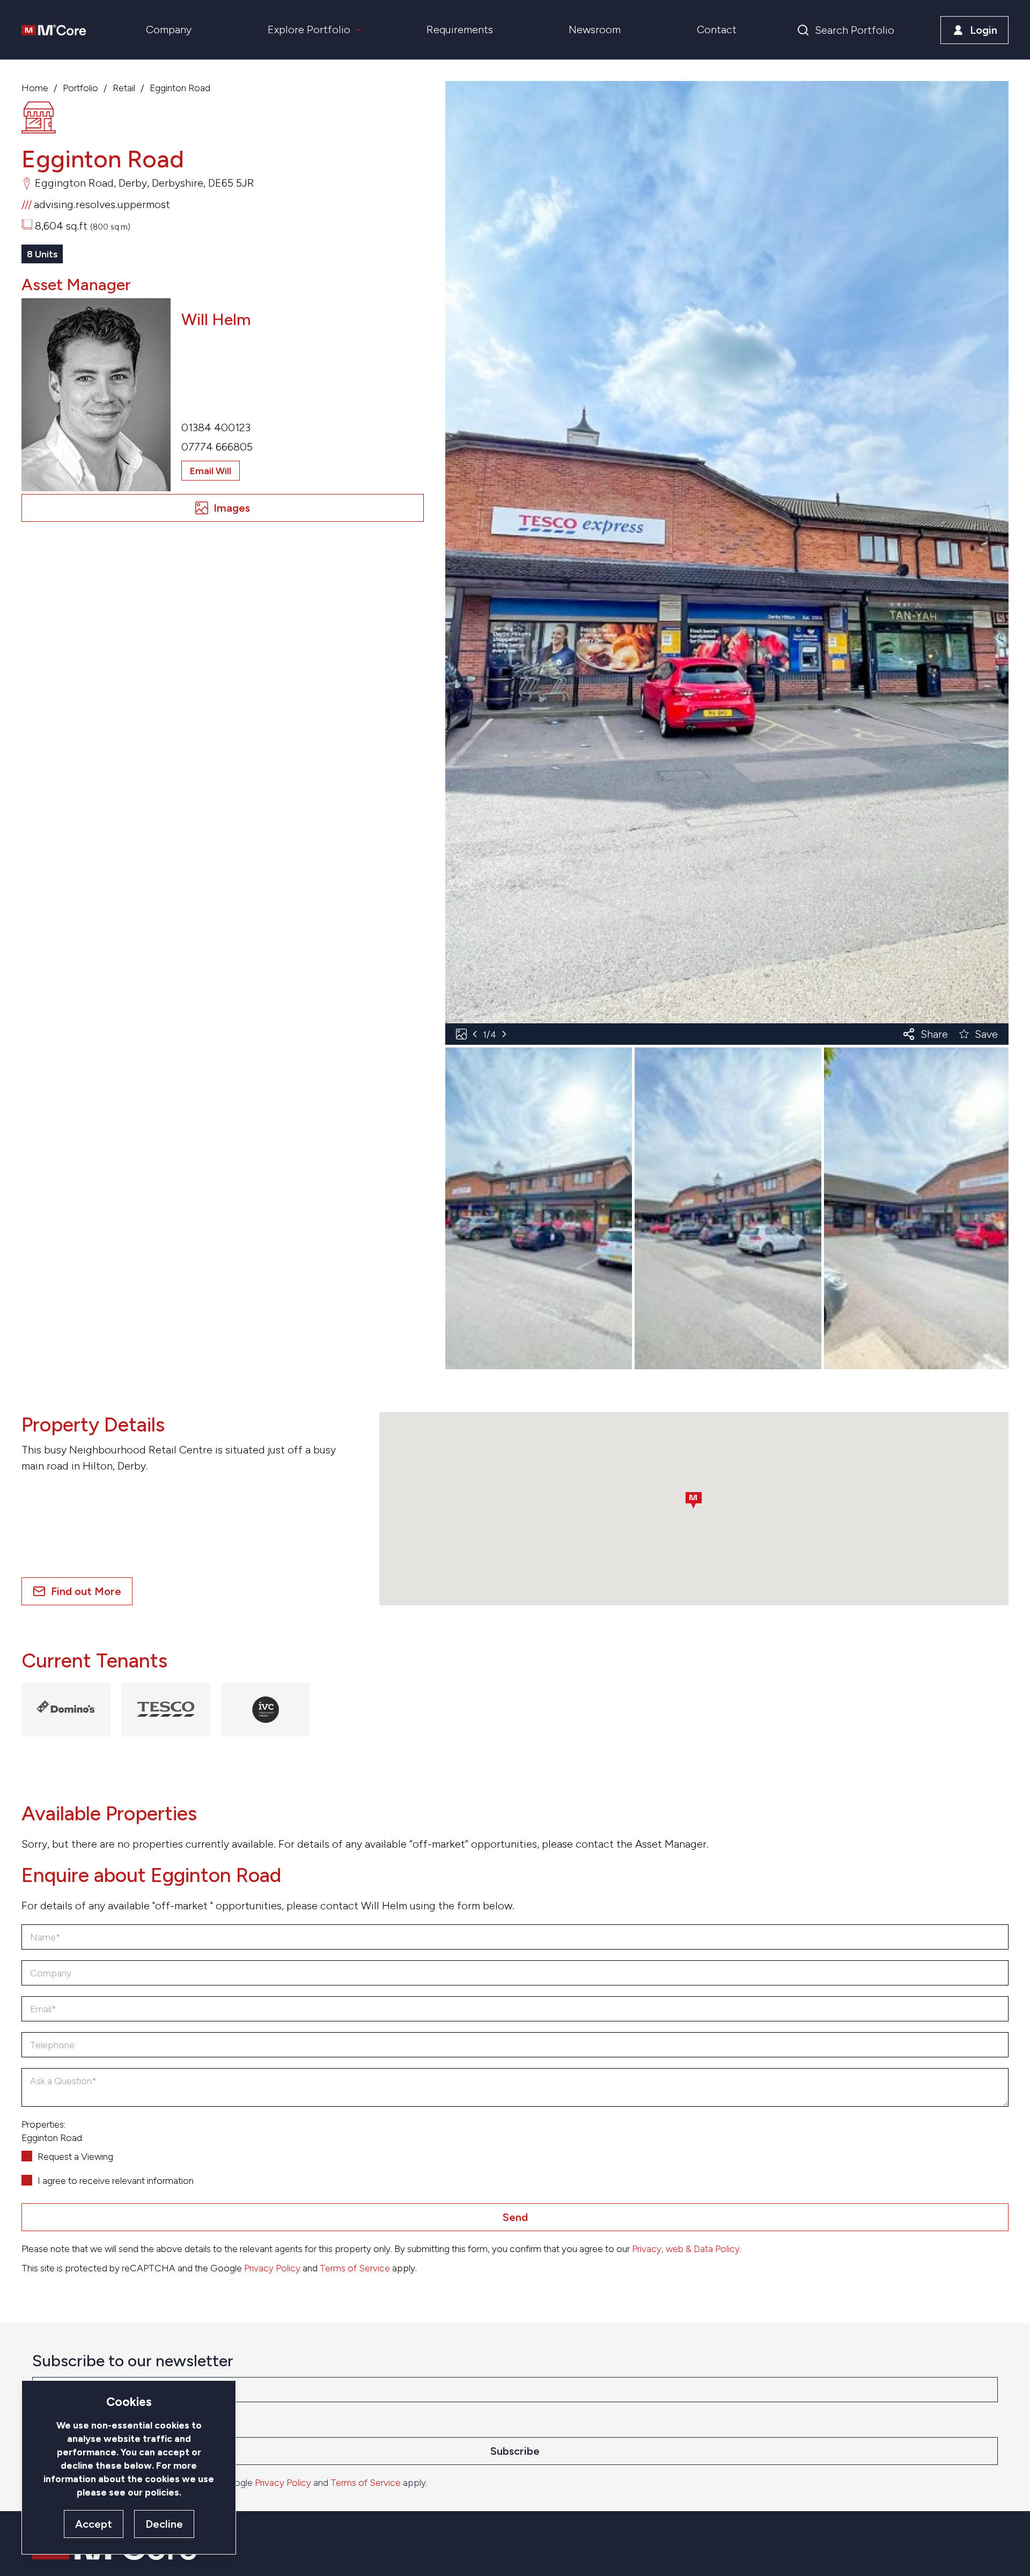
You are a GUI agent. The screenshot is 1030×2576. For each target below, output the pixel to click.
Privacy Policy (272, 2268)
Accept (94, 2524)
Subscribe (515, 2451)
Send (515, 2217)
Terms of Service (355, 2268)
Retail (124, 88)
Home (35, 88)
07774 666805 (217, 447)
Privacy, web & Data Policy (686, 2249)
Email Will (211, 471)
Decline (164, 2524)
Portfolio (80, 88)
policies (162, 2492)
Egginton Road (180, 88)
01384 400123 (216, 427)
